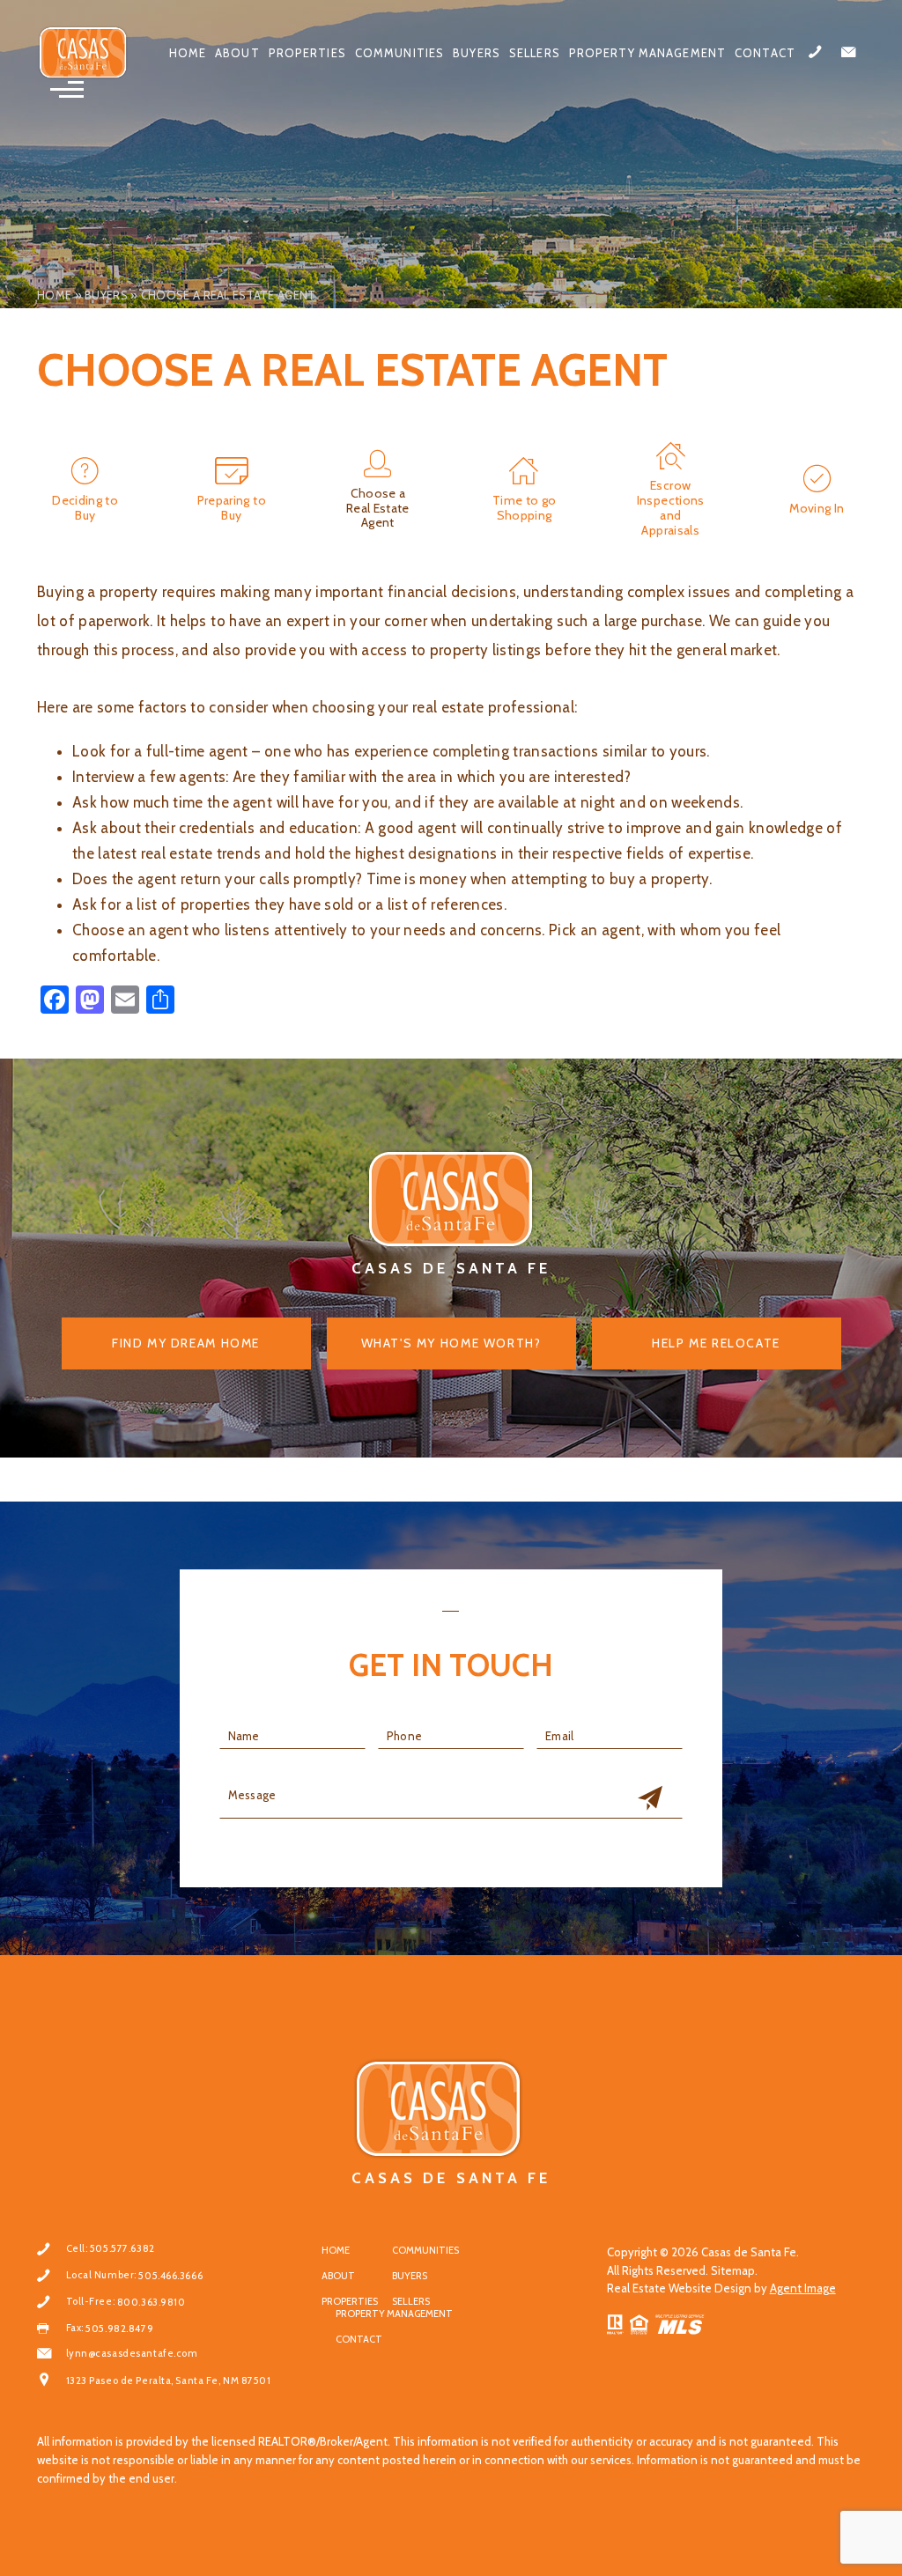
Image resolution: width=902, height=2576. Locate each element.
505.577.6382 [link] (122, 2249)
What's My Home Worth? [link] (451, 1343)
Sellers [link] (535, 53)
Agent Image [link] (803, 2288)
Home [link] (188, 53)
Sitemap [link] (733, 2270)
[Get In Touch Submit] (650, 1799)
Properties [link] (307, 53)
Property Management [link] (647, 53)
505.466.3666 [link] (170, 2276)
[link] (83, 53)
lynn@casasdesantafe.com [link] (132, 2354)
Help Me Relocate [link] (716, 1343)
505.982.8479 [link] (119, 2329)
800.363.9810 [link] (152, 2303)
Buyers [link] (477, 53)
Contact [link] (765, 53)
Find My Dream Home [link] (186, 1343)
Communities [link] (399, 53)
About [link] (237, 53)
